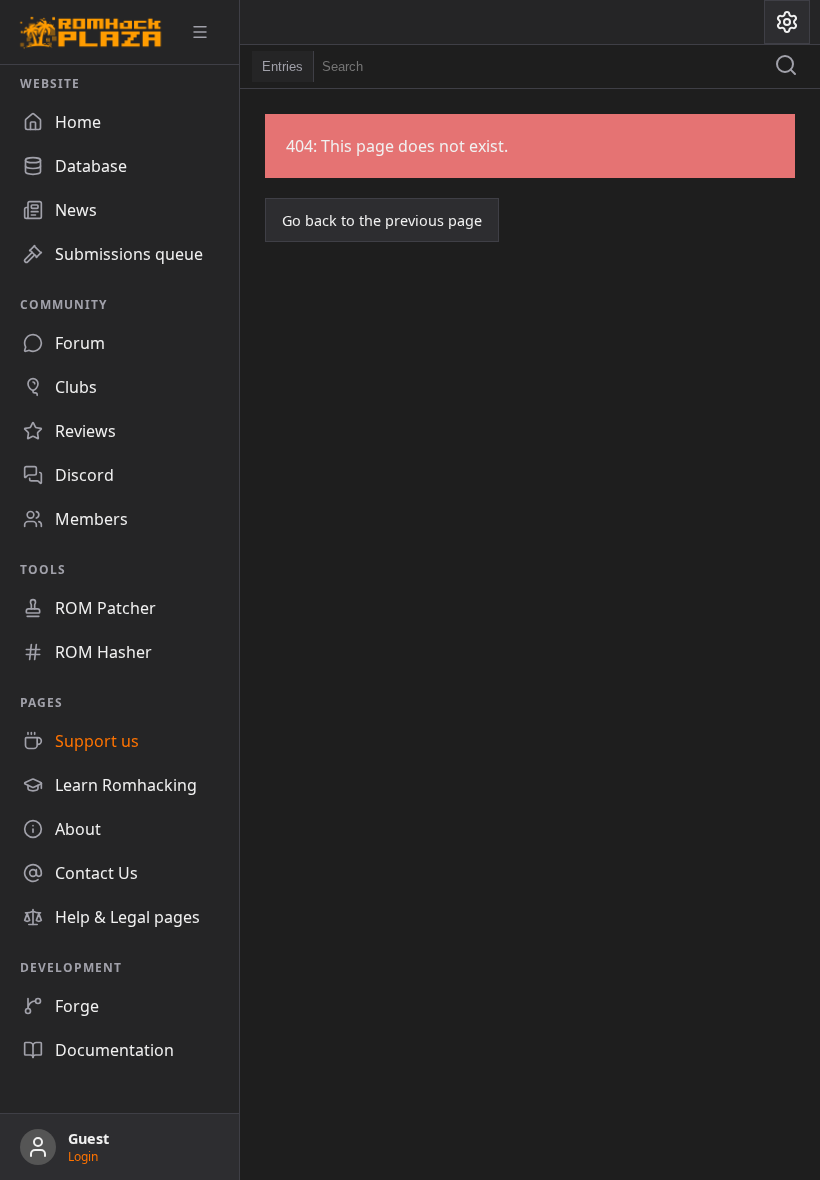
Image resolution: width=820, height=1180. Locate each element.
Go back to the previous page (382, 220)
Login (83, 1156)
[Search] (786, 67)
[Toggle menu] (207, 32)
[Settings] (787, 22)
